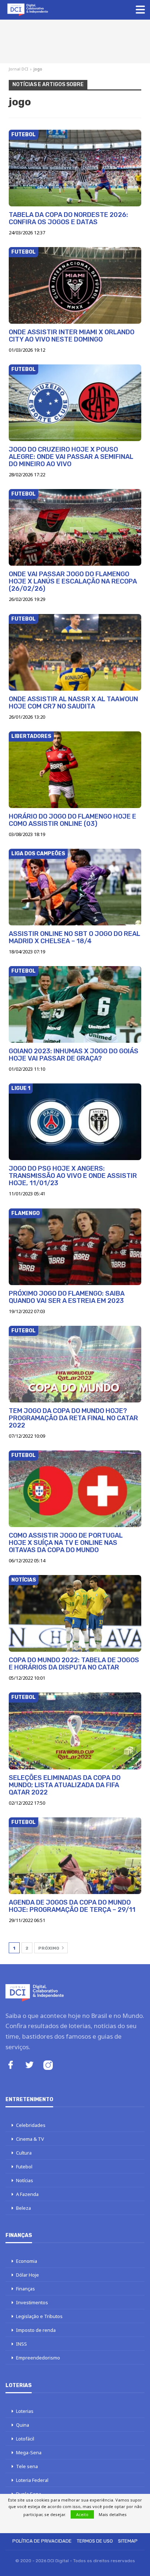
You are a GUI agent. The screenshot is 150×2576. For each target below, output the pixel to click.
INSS (21, 2344)
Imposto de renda (36, 2330)
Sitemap (128, 2541)
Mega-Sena (29, 2452)
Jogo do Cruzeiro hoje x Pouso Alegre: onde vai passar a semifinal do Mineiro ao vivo (71, 457)
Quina (23, 2425)
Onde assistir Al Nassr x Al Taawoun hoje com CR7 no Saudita (73, 703)
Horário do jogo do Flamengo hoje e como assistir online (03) (72, 820)
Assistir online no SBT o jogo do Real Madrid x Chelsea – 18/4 (74, 937)
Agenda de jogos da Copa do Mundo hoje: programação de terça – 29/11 (72, 1906)
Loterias (25, 2411)
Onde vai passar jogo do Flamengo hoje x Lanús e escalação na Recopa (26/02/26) (73, 581)
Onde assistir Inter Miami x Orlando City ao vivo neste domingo (72, 336)
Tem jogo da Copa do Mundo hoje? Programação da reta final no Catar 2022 (73, 1418)
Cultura (24, 2153)
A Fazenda (27, 2194)
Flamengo (25, 1213)
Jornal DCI (18, 69)
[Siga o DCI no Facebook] (11, 2066)
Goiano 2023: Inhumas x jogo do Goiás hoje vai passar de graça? (74, 1055)
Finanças (25, 2289)
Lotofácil (25, 2439)
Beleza (23, 2208)
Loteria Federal (32, 2480)
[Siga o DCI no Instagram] (48, 2066)
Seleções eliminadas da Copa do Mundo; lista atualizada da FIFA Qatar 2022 (65, 1785)
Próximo (49, 1948)
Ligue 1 (21, 1088)
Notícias (24, 1580)
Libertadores (31, 736)
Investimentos (32, 2302)
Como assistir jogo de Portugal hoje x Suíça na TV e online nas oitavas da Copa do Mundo (66, 1543)
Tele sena (27, 2466)
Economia (27, 2261)
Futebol (23, 135)
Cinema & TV (30, 2139)
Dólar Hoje (27, 2275)
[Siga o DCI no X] (29, 2066)
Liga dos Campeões (38, 854)
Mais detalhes (113, 2514)
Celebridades (31, 2125)
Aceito (82, 2514)
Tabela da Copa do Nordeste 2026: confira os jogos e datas (68, 218)
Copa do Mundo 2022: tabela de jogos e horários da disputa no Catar (74, 1664)
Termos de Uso (95, 2541)
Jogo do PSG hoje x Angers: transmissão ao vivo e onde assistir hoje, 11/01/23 (73, 1176)
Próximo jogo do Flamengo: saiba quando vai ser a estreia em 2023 (67, 1297)
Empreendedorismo (38, 2358)
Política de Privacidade (42, 2541)
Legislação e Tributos (39, 2316)
